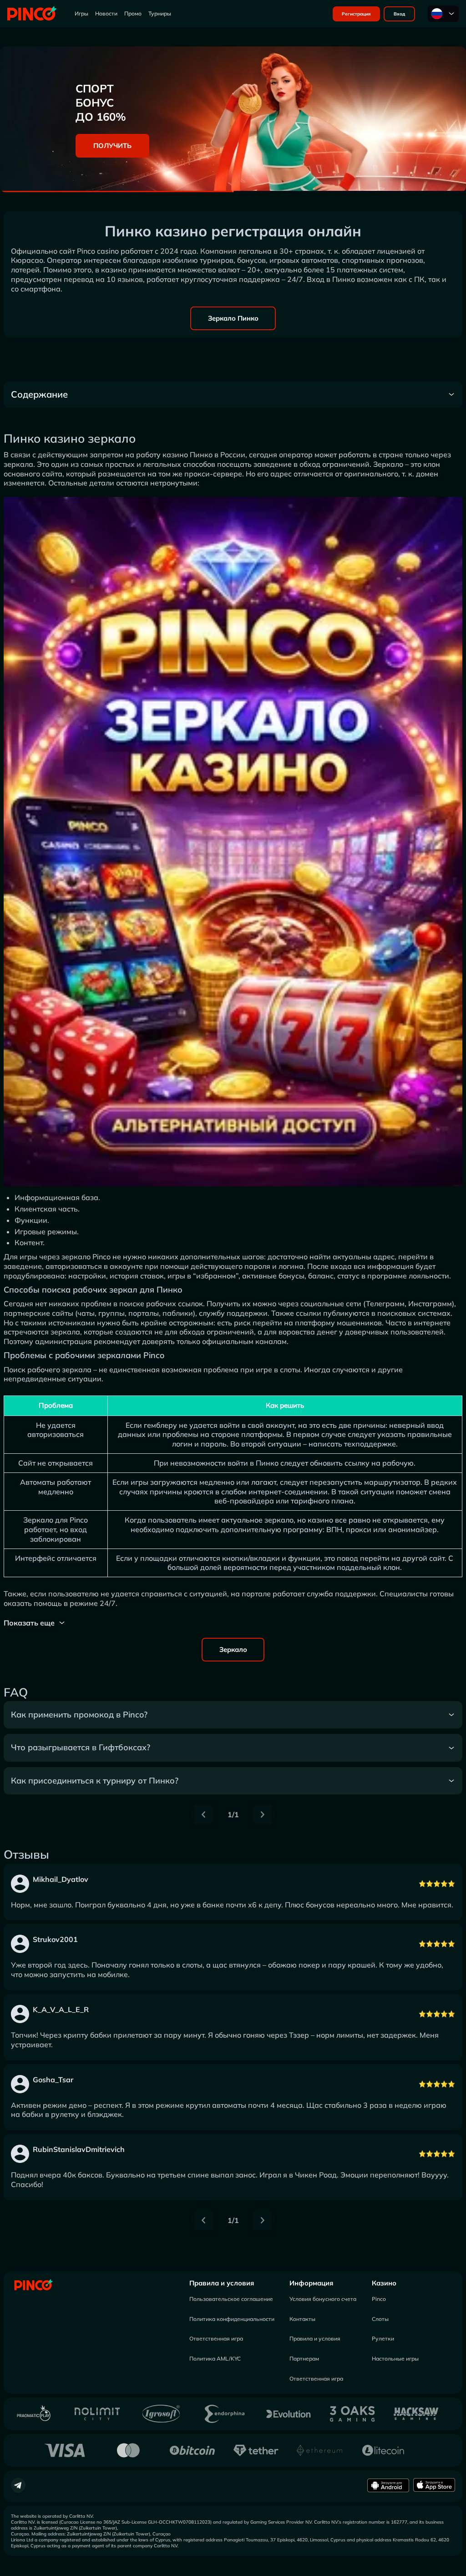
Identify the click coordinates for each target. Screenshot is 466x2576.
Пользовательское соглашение (231, 2299)
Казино (384, 2283)
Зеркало (233, 1649)
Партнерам (304, 2359)
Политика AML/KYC (215, 2359)
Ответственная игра (216, 2338)
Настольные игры (395, 2359)
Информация (311, 2283)
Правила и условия (222, 2283)
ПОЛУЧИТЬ (112, 146)
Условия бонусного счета (323, 2299)
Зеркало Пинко (233, 318)
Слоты (380, 2319)
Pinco (379, 2299)
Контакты (302, 2319)
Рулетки (383, 2338)
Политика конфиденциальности (232, 2319)
